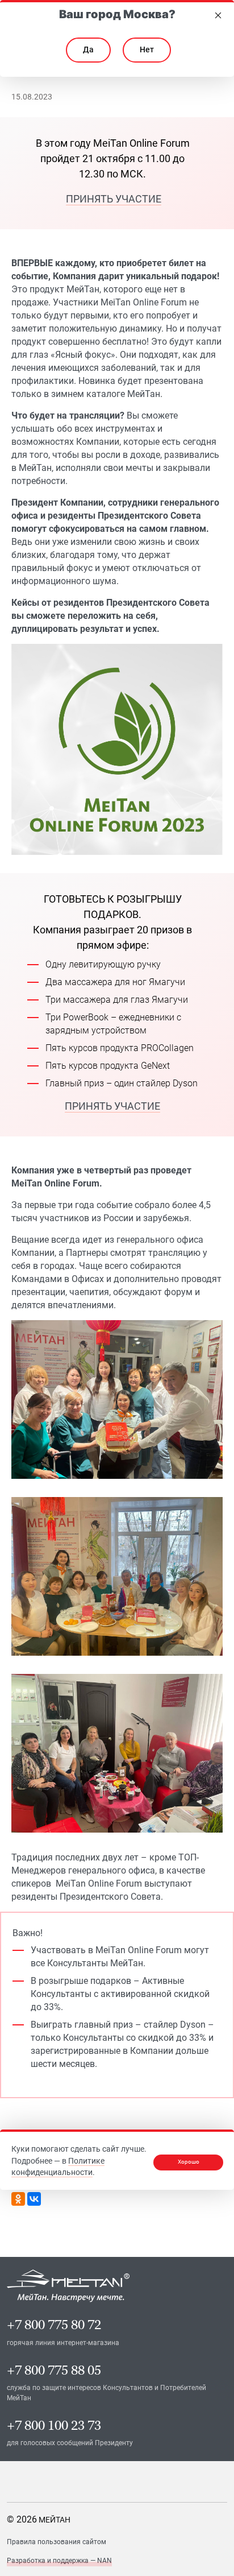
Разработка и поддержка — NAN (59, 2561)
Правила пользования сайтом (57, 2542)
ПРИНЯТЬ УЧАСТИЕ (114, 199)
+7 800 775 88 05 (54, 2370)
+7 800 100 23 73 (54, 2426)
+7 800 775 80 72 (54, 2325)
